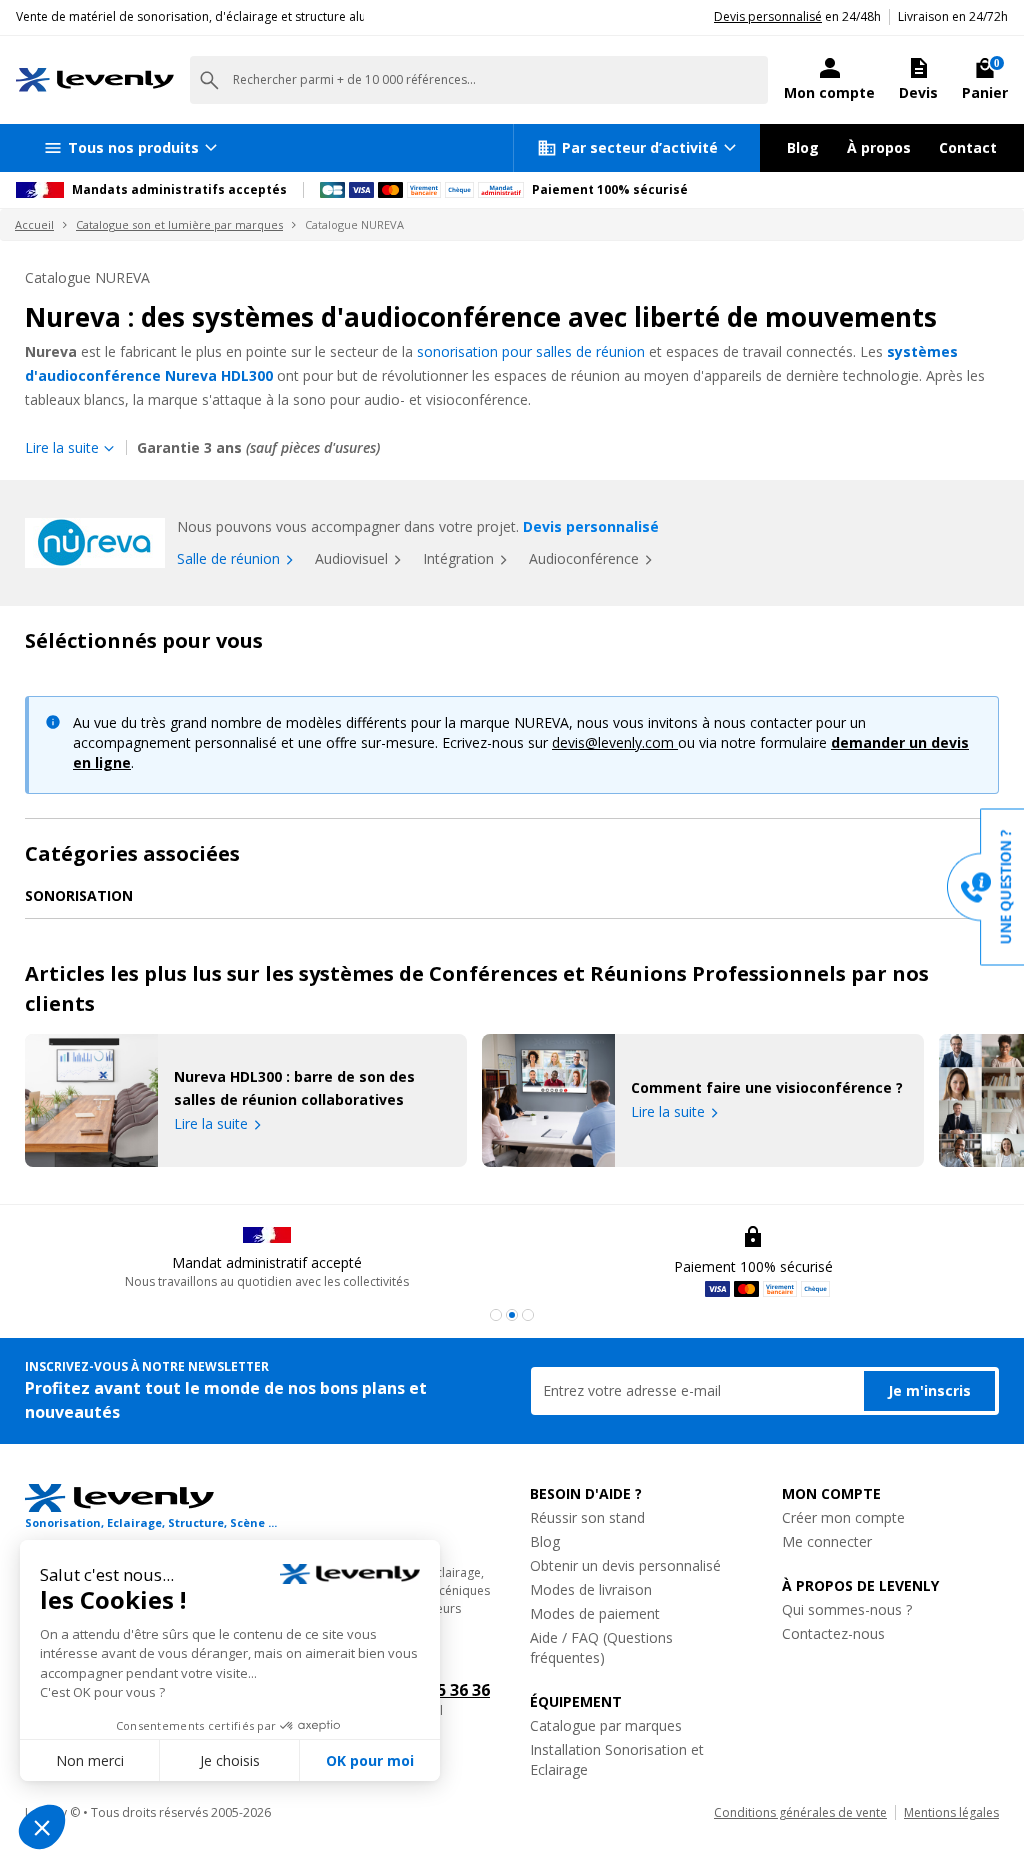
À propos (879, 147)
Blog (803, 147)
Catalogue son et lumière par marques (179, 224)
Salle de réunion (228, 558)
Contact (968, 147)
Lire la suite (211, 1123)
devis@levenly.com (615, 742)
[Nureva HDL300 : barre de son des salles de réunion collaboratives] (91, 1100)
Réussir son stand (587, 1517)
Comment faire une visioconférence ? (767, 1087)
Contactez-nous (833, 1633)
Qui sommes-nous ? (847, 1609)
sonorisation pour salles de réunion (531, 351)
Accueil (34, 224)
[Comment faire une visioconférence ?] (548, 1100)
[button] (496, 1315)
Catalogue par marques (606, 1725)
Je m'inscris (929, 1390)
